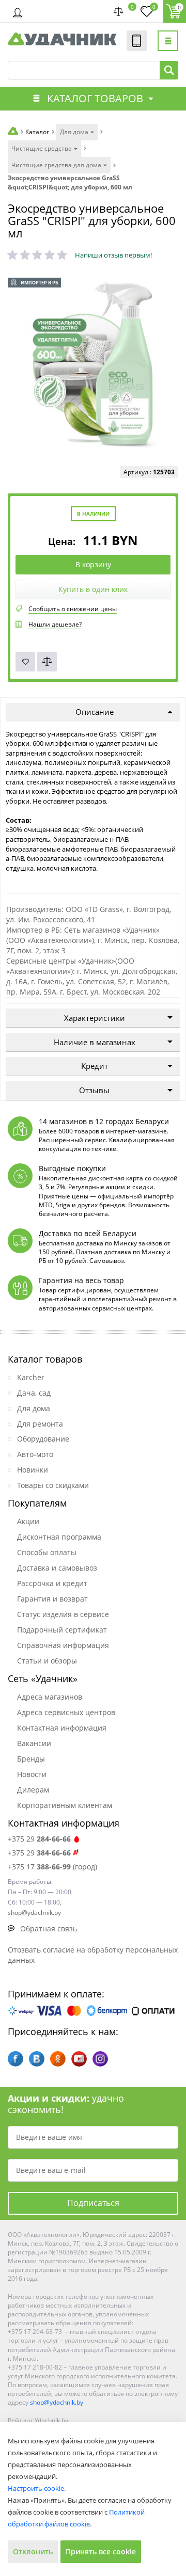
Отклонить (33, 2551)
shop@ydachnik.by (57, 2402)
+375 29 (39, 1839)
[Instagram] (100, 2059)
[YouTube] (79, 2059)
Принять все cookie (101, 2551)
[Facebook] (16, 2059)
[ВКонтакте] (37, 2059)
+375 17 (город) (52, 1867)
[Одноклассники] (58, 2059)
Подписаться (93, 2203)
